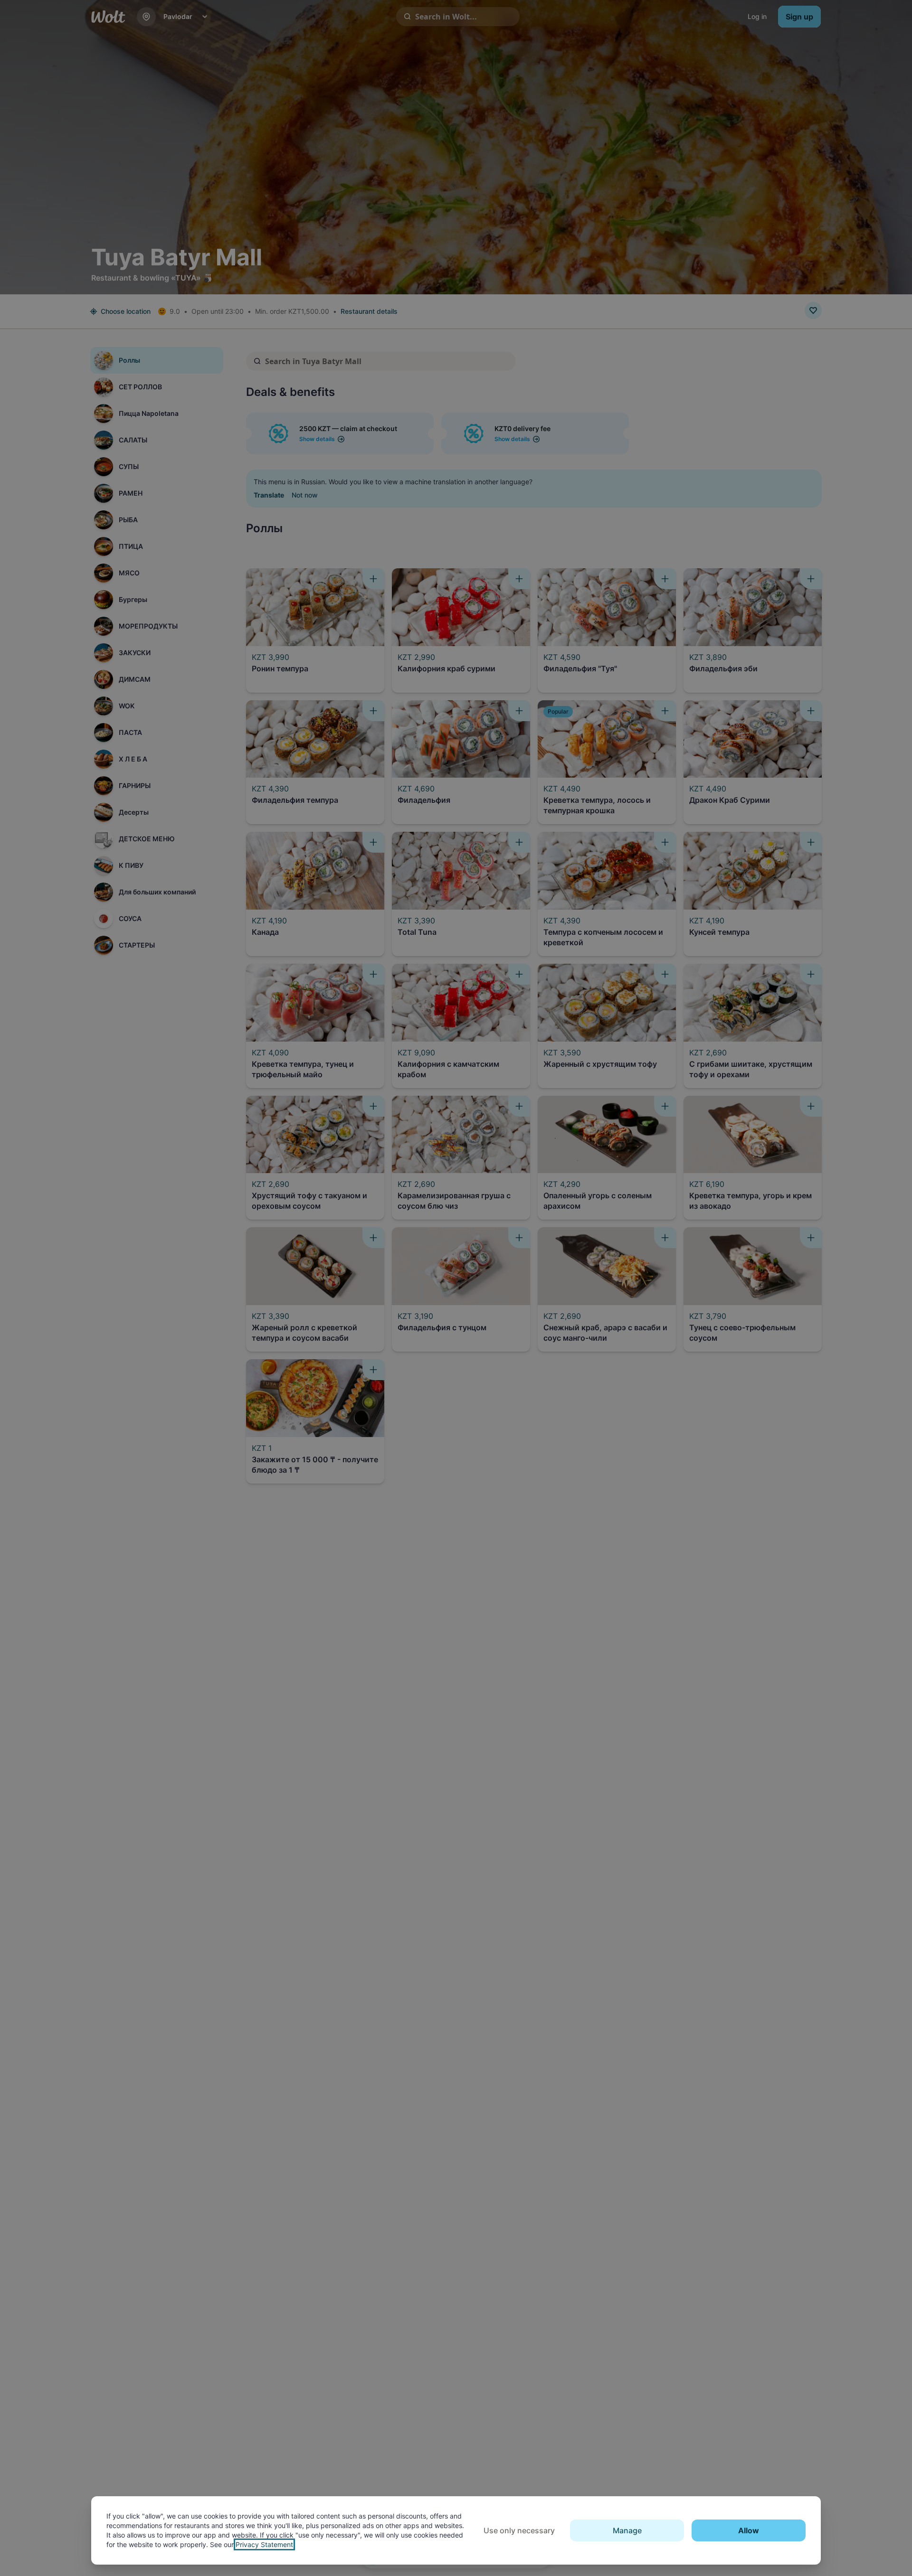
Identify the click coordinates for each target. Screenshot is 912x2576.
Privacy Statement (264, 2544)
